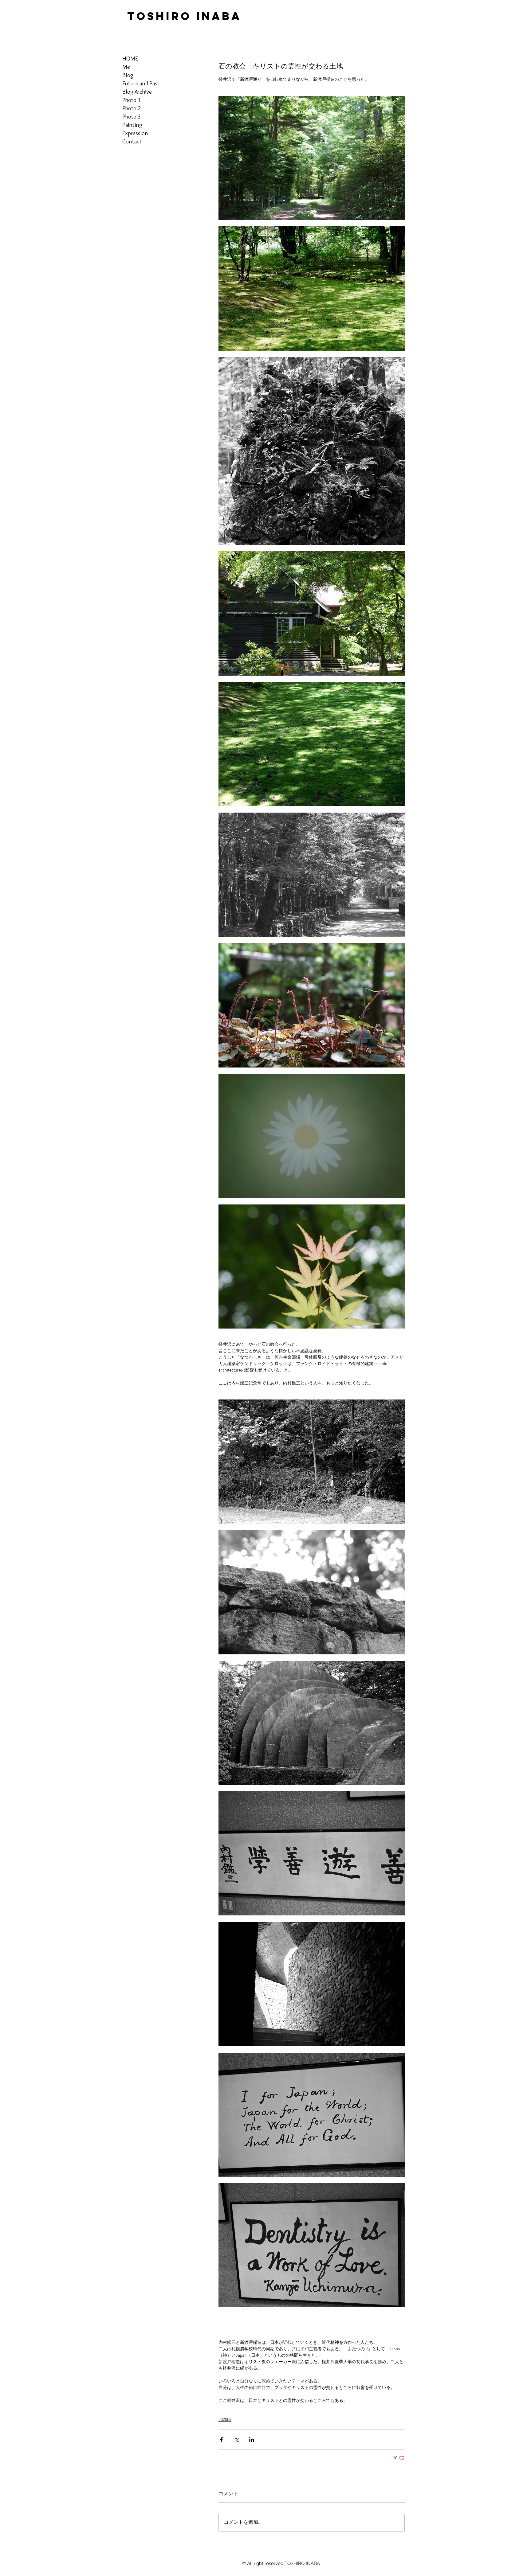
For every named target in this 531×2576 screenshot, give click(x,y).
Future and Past (141, 83)
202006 (225, 2420)
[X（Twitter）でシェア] (236, 2439)
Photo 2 (132, 108)
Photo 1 (132, 100)
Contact (132, 141)
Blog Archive (137, 92)
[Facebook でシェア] (221, 2439)
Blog (128, 75)
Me (126, 67)
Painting (132, 125)
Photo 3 (132, 117)
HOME (130, 59)
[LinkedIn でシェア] (252, 2439)
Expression (135, 133)
